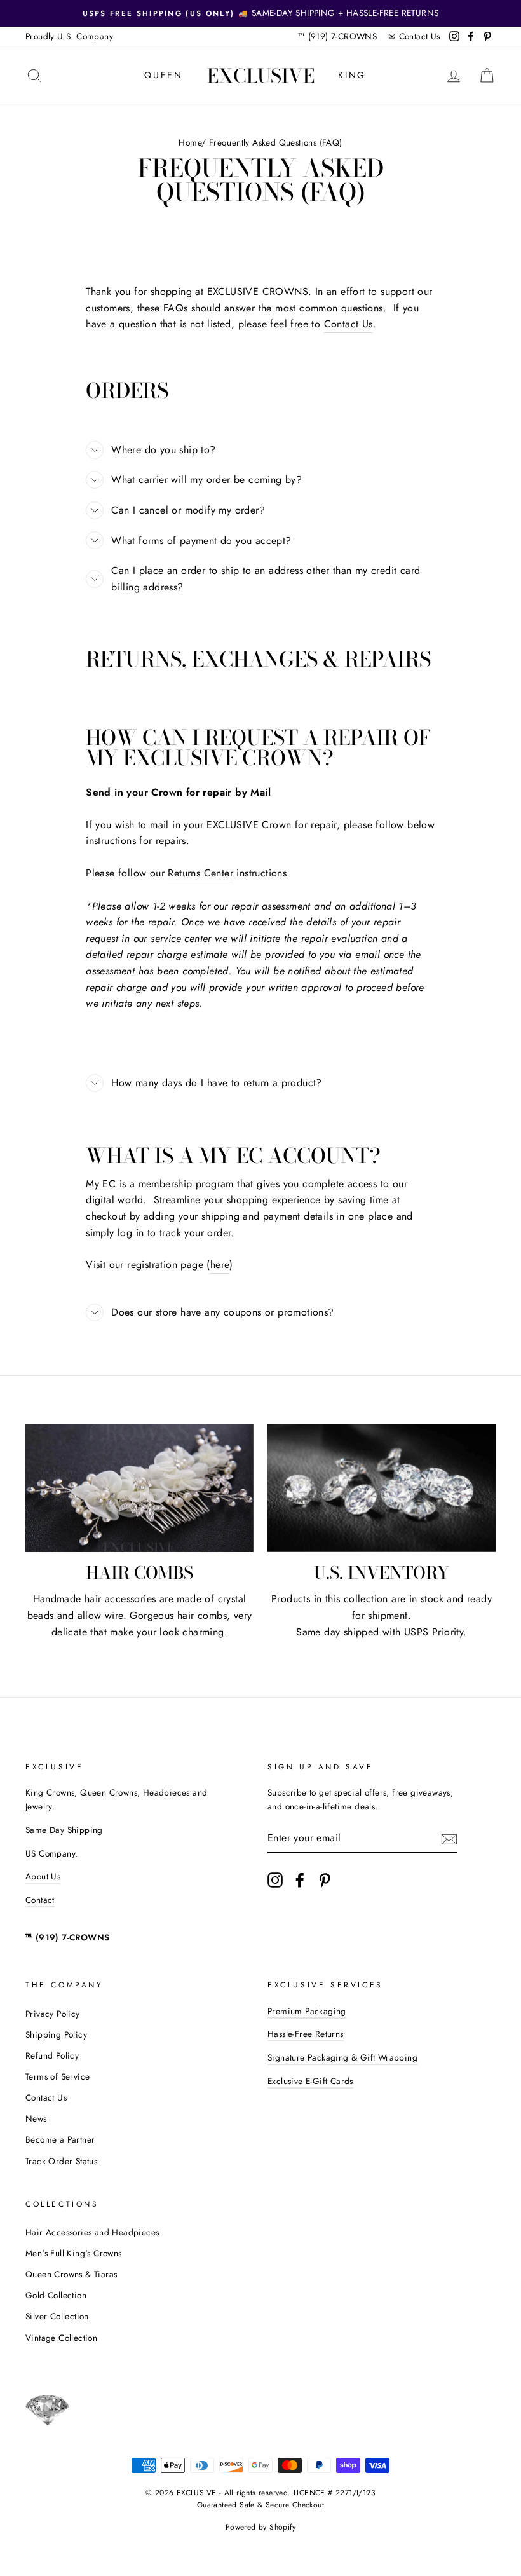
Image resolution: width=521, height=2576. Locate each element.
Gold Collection (56, 2295)
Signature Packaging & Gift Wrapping (342, 2057)
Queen (164, 75)
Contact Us (420, 36)
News (36, 2118)
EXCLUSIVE (261, 76)
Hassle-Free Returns (306, 2034)
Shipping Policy (56, 2034)
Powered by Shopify (260, 2527)
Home (190, 142)
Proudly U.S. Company (69, 36)
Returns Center (200, 873)
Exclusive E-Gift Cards (310, 2081)
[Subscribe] (449, 1839)
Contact (40, 1900)
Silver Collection (57, 2316)
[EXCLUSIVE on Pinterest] (325, 1880)
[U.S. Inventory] (382, 1488)
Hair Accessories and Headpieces (92, 2232)
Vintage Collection (61, 2338)
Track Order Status (61, 2161)
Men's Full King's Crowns (74, 2253)
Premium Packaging (307, 2011)
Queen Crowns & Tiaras (71, 2274)
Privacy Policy (53, 2014)
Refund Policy (52, 2055)
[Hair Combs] (139, 1488)
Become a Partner (60, 2139)
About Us (43, 1876)
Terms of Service (58, 2076)
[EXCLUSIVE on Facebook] (300, 1880)
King (352, 75)
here (220, 1264)
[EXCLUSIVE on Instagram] (275, 1880)
